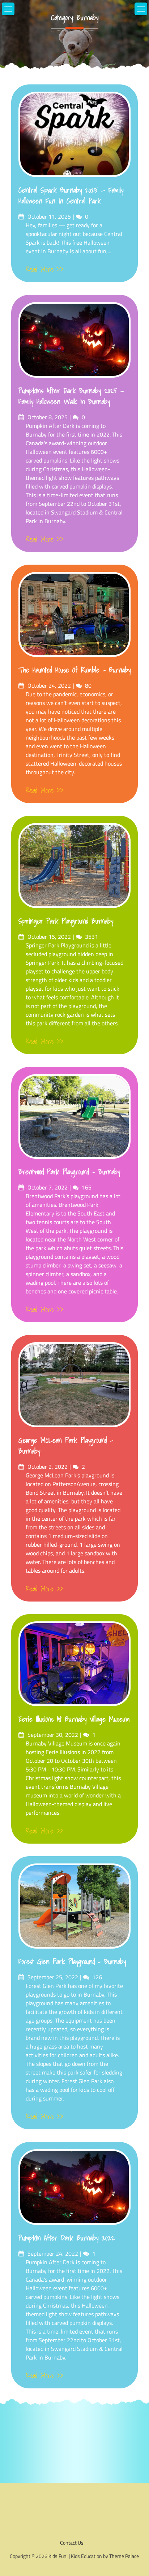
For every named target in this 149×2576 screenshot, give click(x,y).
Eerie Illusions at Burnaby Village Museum (74, 1719)
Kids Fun (58, 2556)
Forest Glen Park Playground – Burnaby (72, 1962)
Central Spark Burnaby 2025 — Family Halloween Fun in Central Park (71, 196)
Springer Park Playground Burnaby (66, 921)
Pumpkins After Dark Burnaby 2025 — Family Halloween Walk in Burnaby (71, 396)
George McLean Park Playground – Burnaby (66, 1446)
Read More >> (44, 270)
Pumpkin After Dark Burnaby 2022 (67, 2238)
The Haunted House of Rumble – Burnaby (74, 670)
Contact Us (72, 2543)
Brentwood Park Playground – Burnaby (69, 1172)
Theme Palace (124, 2556)
